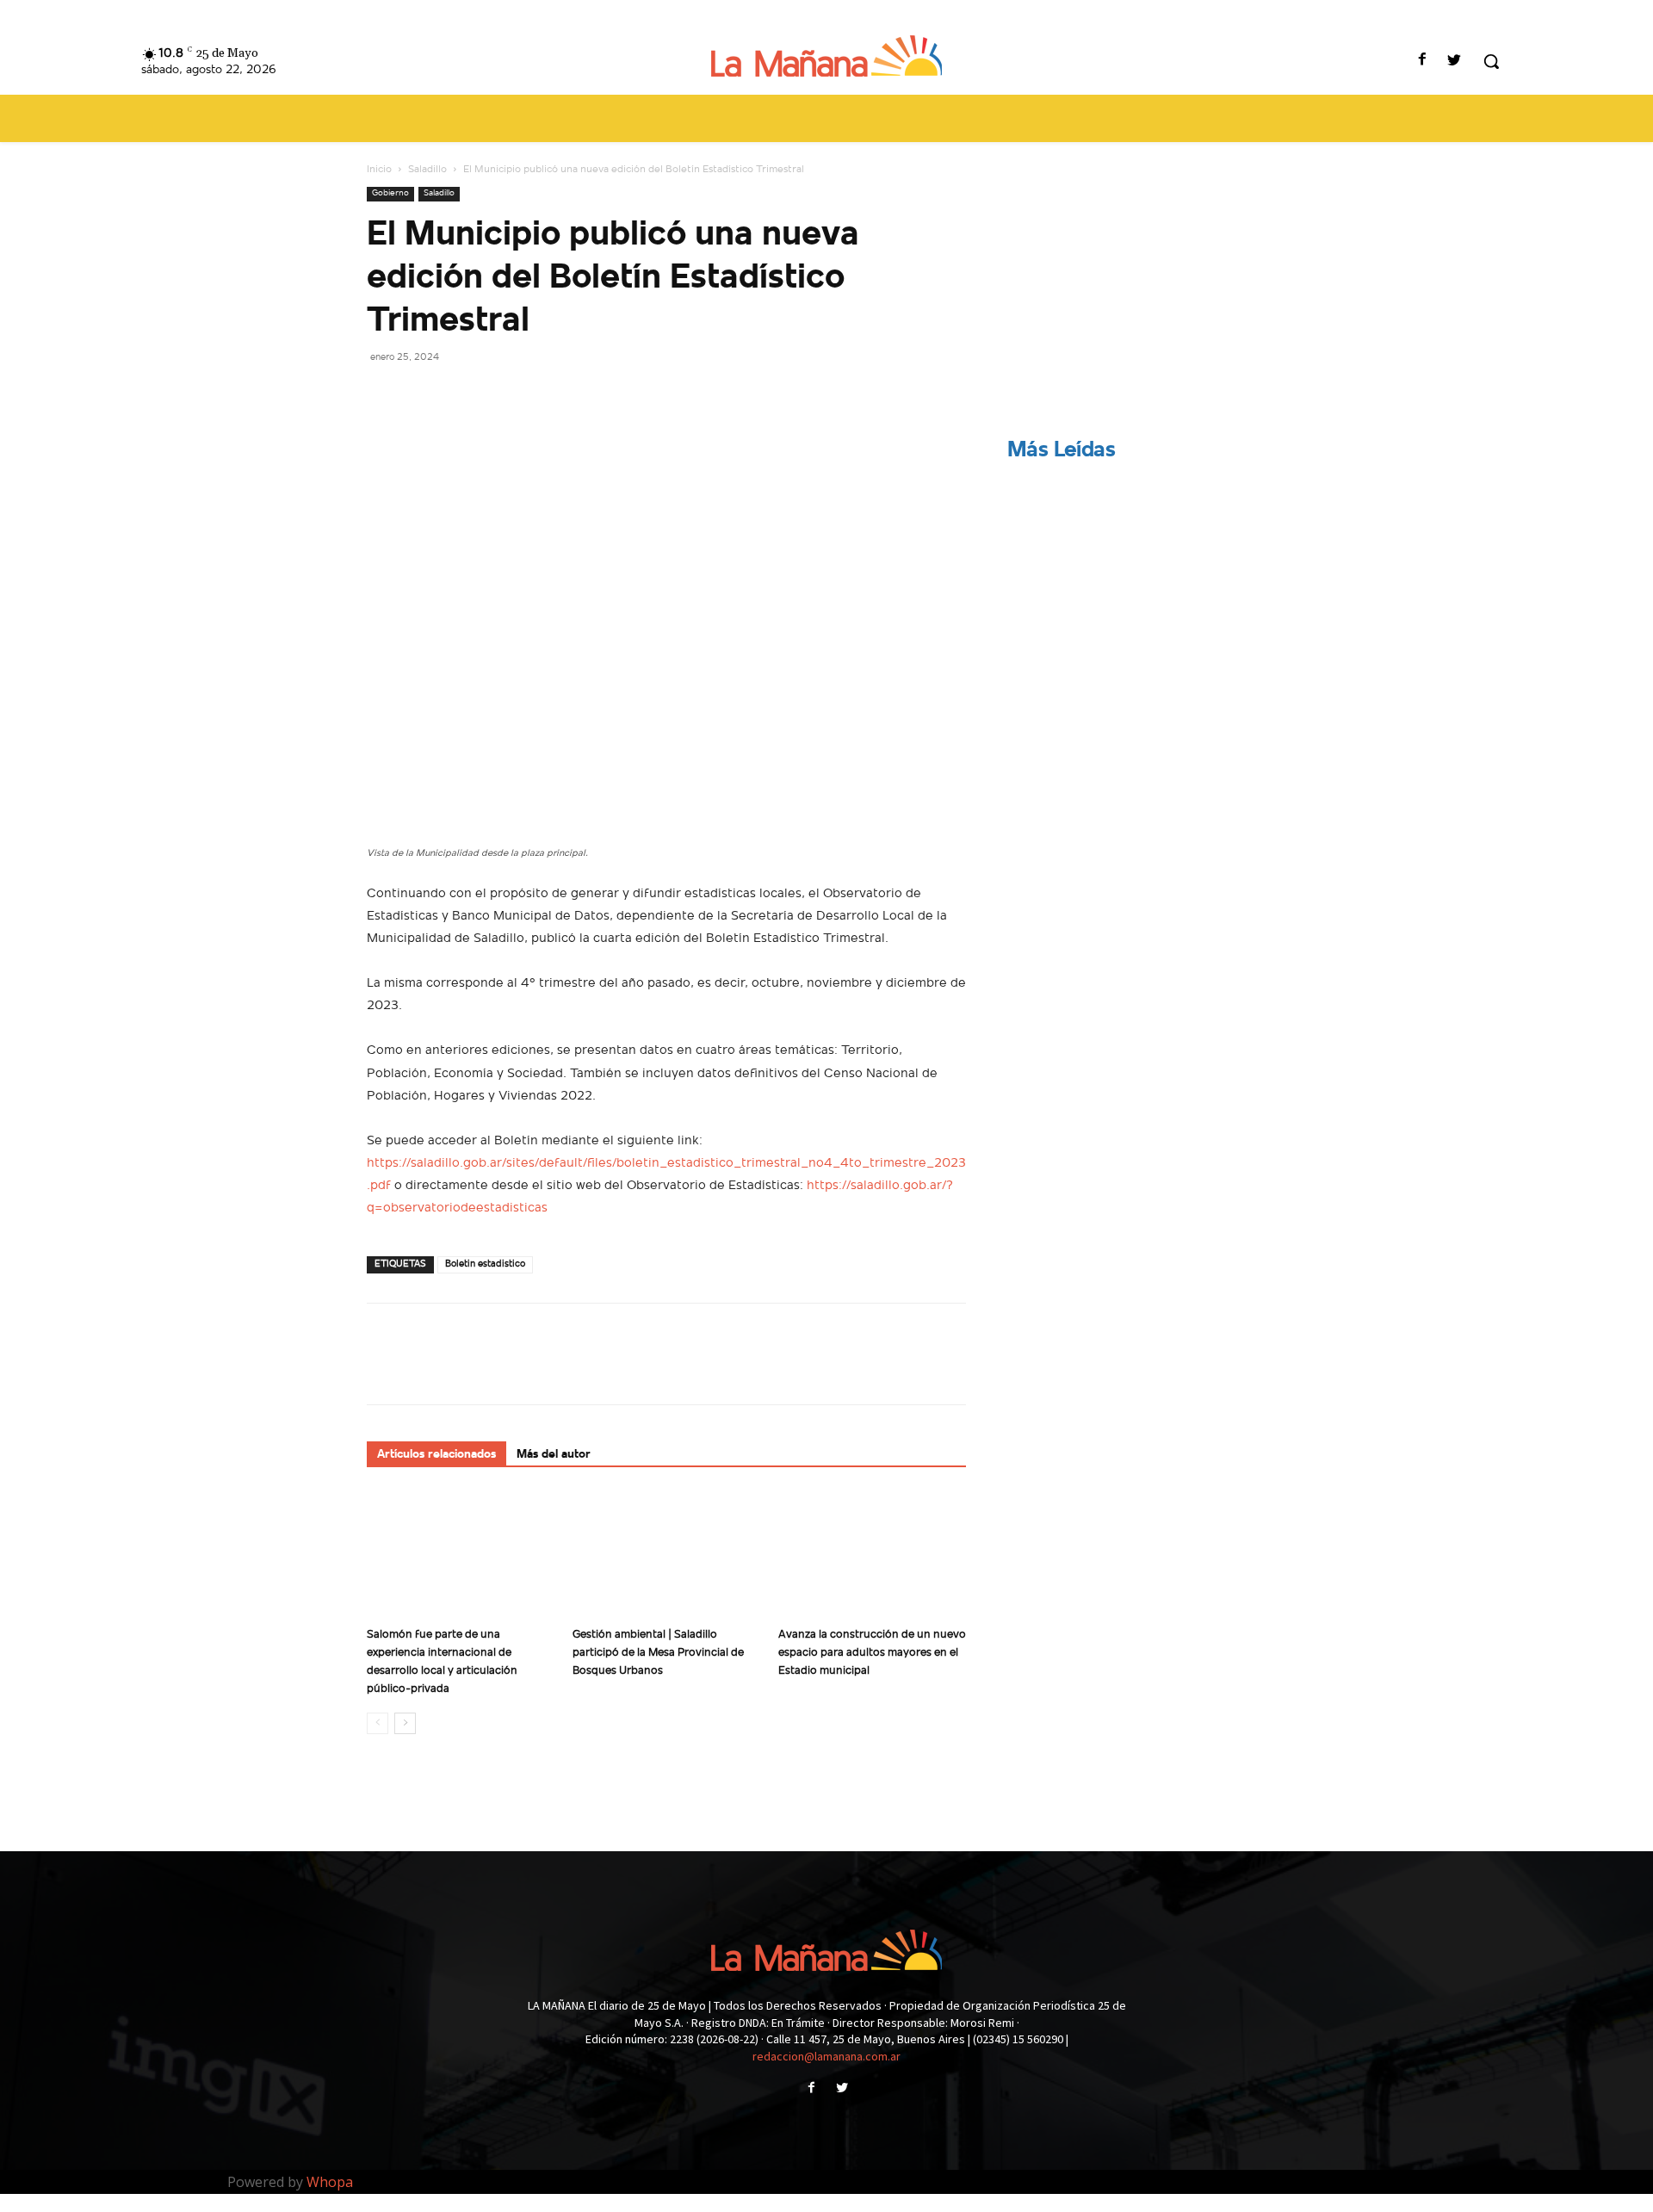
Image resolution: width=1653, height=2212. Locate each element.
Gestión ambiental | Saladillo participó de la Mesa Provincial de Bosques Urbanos (658, 1653)
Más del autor (554, 1455)
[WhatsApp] (503, 395)
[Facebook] (1423, 62)
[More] (543, 395)
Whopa (330, 2182)
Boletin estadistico (485, 1264)
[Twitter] (1455, 62)
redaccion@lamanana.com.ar (826, 2056)
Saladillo (427, 170)
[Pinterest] (463, 395)
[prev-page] (378, 1723)
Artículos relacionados (436, 1455)
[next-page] (405, 1723)
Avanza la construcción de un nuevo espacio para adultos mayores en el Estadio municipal (872, 1653)
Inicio (379, 170)
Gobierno (390, 193)
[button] (1491, 61)
